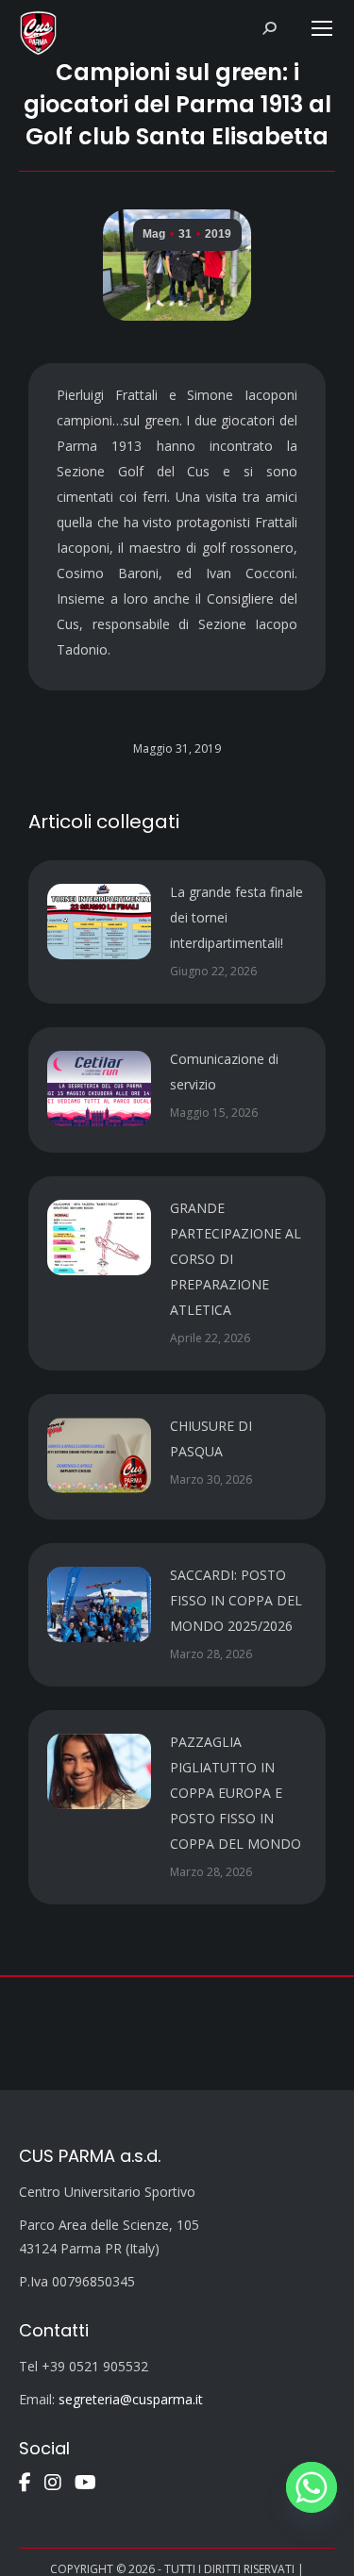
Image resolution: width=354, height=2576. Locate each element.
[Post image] (99, 922)
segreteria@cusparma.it (131, 2399)
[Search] (269, 28)
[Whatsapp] (312, 2487)
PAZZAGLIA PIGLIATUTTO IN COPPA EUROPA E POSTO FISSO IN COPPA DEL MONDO (236, 1793)
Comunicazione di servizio (224, 1072)
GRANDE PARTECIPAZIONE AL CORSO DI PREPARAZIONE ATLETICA (236, 1259)
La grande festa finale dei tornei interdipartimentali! (236, 917)
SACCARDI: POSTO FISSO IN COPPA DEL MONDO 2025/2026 (236, 1600)
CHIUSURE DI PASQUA (211, 1438)
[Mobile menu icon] (322, 28)
